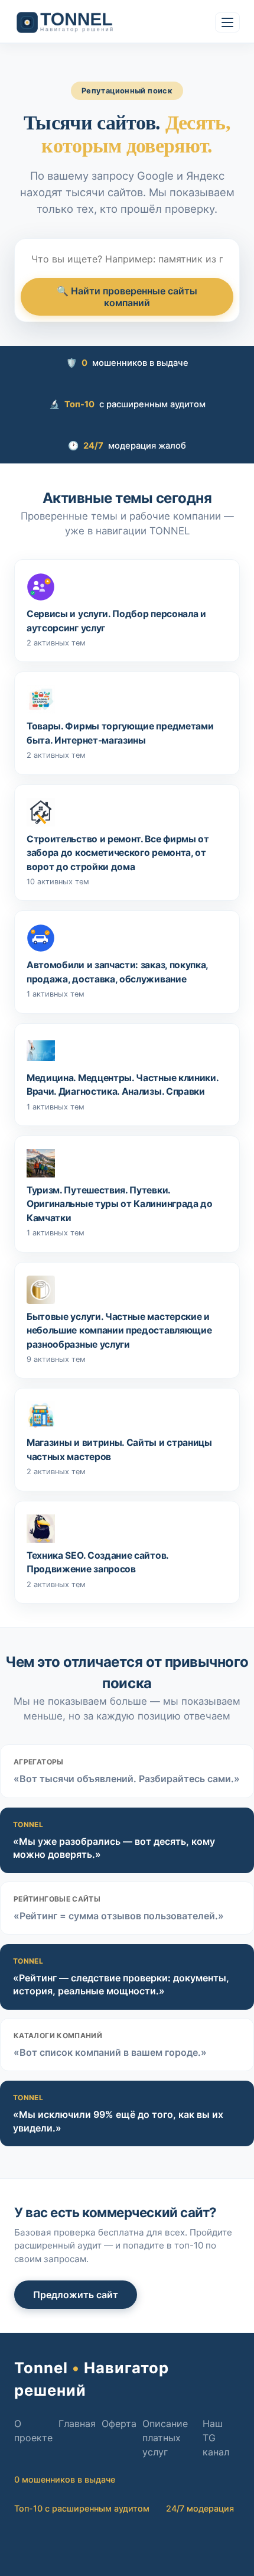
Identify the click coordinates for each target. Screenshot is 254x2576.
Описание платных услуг (165, 2438)
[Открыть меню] (227, 22)
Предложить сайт (76, 2295)
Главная (77, 2423)
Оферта (119, 2423)
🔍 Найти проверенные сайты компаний (127, 297)
